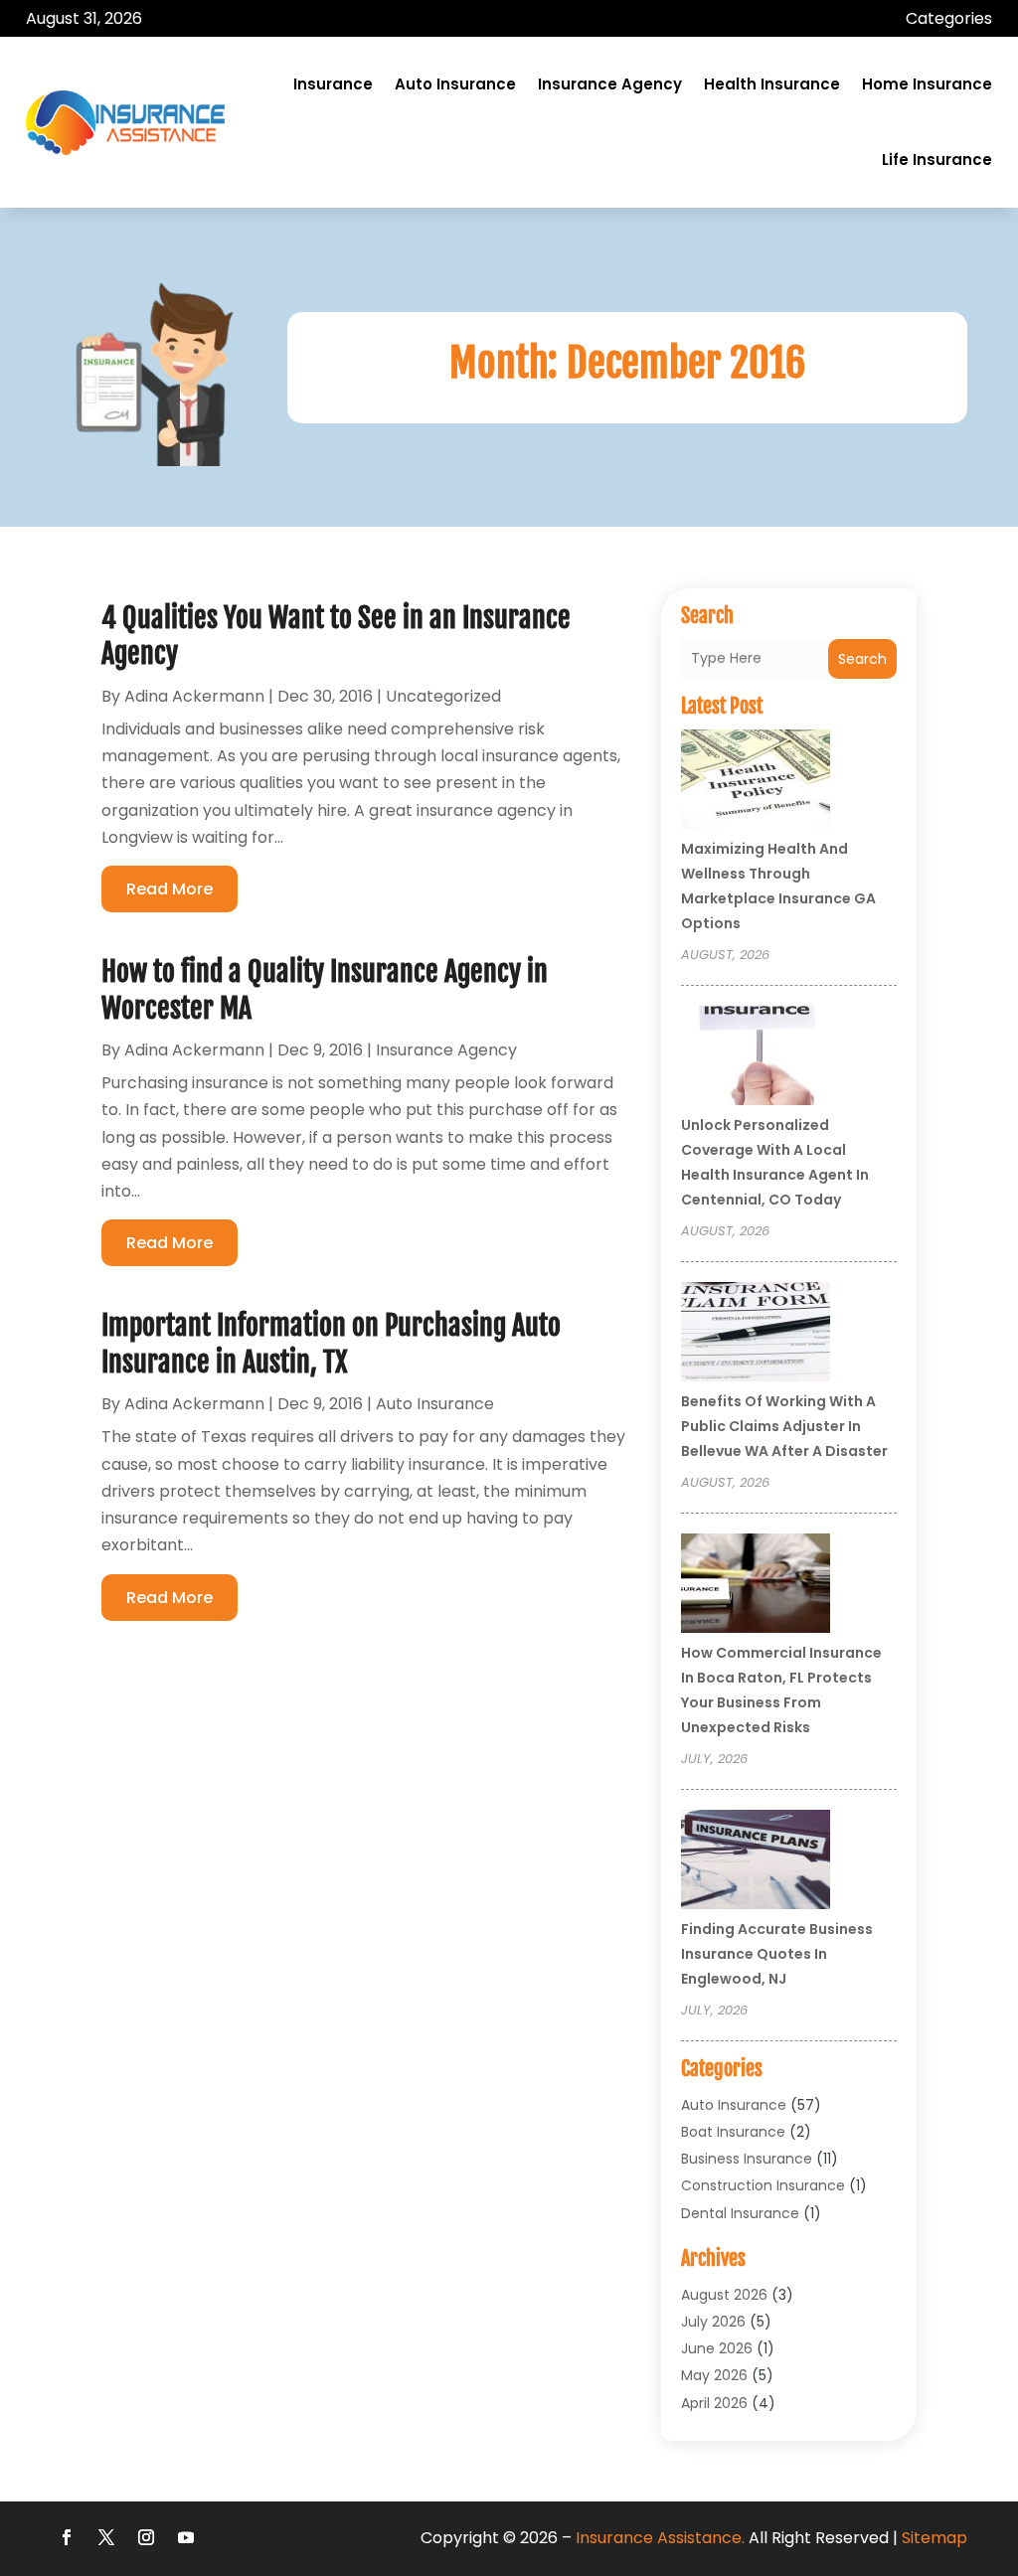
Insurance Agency (610, 84)
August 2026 (724, 2295)
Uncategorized (443, 696)
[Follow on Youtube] (186, 2537)
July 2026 (713, 2322)
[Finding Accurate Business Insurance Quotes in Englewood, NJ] (756, 1862)
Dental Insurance (740, 2213)
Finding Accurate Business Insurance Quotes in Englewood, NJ (777, 1954)
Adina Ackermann (194, 696)
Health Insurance (772, 84)
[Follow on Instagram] (146, 2537)
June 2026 (717, 2348)
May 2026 (714, 2375)
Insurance (333, 84)
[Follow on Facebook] (67, 2537)
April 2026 (714, 2403)
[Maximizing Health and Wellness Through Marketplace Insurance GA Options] (756, 782)
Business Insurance (747, 2159)
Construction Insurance (763, 2185)
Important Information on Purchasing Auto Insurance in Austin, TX (331, 1343)
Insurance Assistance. (660, 2538)
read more (170, 889)
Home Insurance (927, 84)
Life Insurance (937, 160)
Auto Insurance (455, 84)
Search (862, 659)
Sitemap (934, 2538)
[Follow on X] (106, 2537)
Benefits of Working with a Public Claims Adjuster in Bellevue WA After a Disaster (784, 1426)
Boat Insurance (733, 2132)
